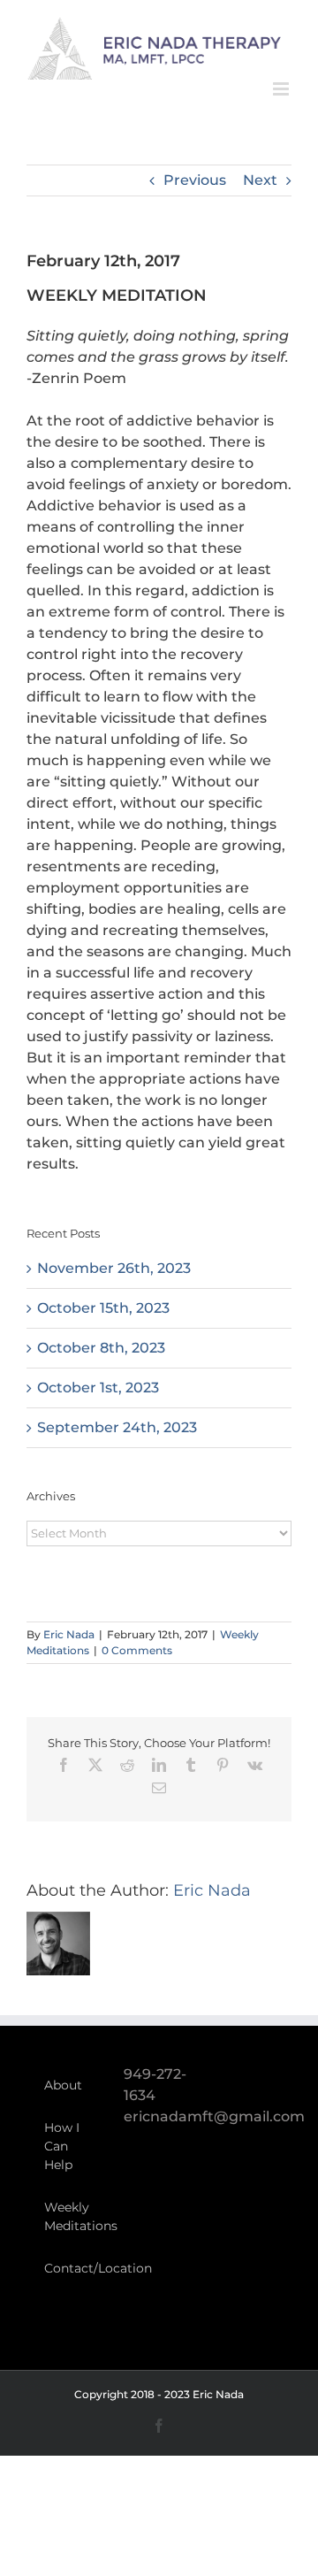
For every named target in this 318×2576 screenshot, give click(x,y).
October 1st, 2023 (98, 1388)
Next (260, 180)
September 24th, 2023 (117, 1427)
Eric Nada (69, 1634)
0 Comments (137, 1650)
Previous (195, 180)
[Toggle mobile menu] (282, 89)
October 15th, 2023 (103, 1308)
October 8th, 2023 (101, 1348)
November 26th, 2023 (114, 1268)
